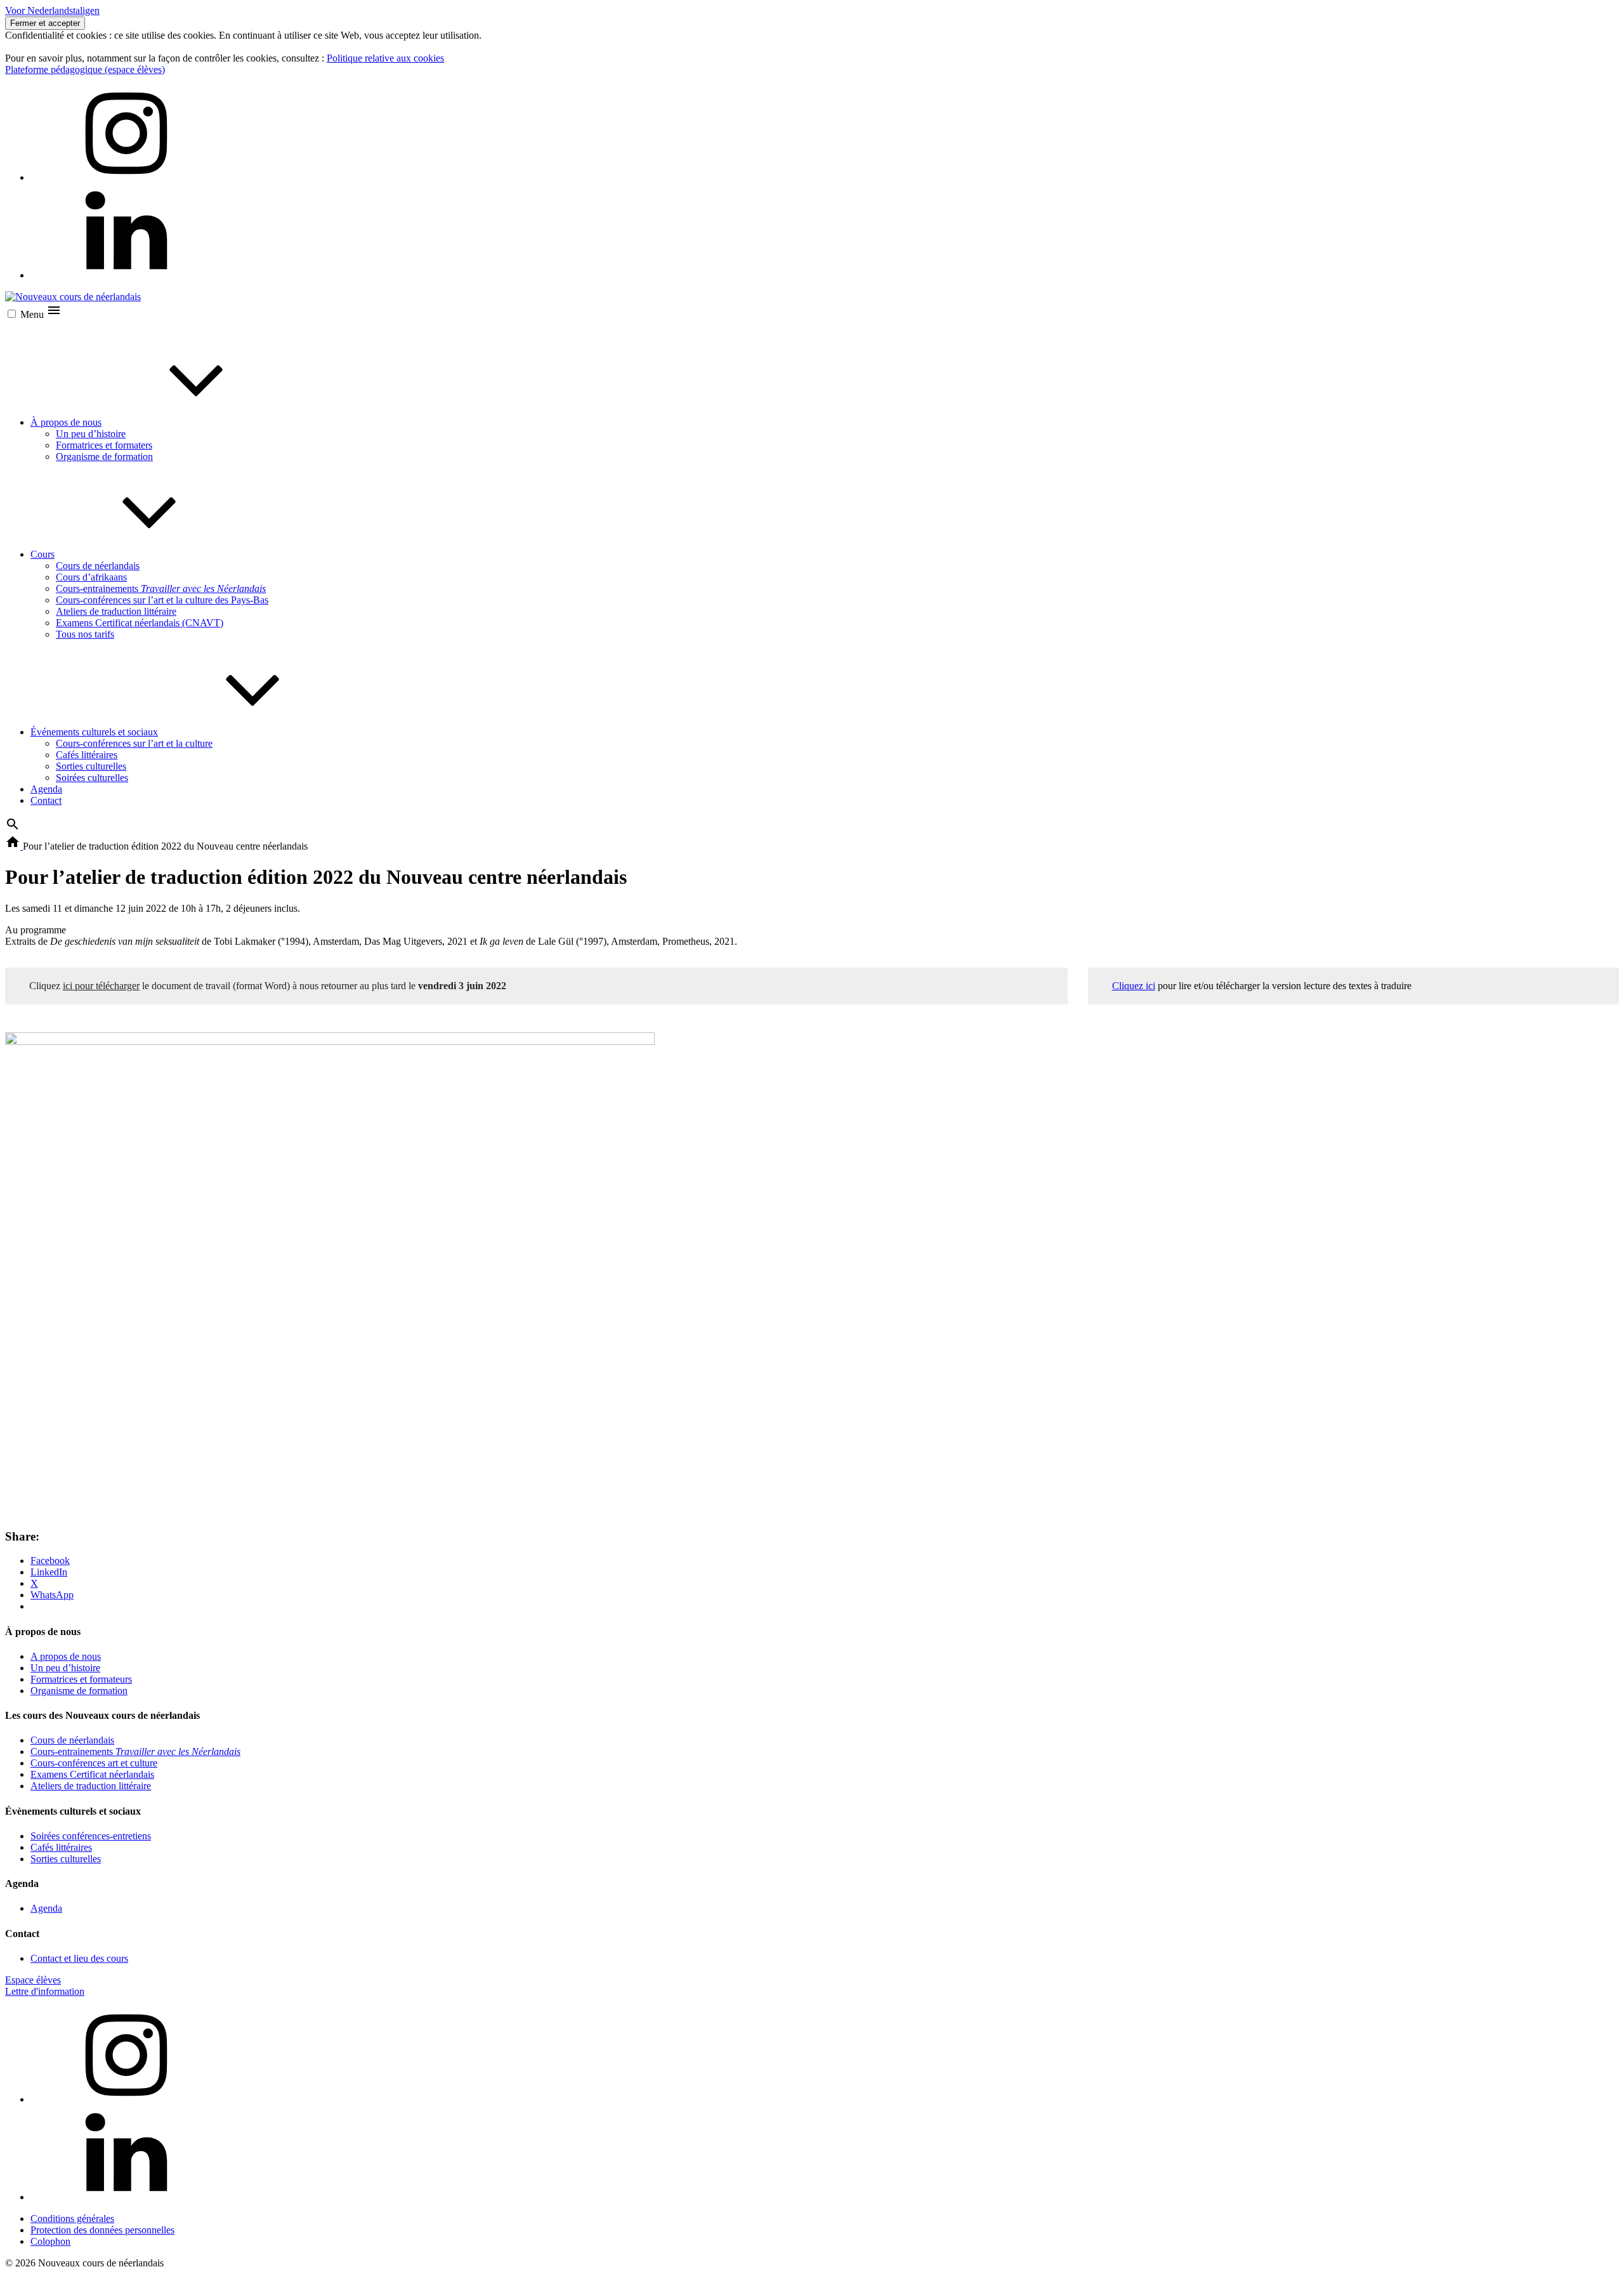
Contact (46, 800)
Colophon (50, 2241)
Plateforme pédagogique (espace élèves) (85, 69)
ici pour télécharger (101, 986)
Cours (43, 554)
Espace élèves (33, 1980)
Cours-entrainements (161, 588)
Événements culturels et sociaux (94, 732)
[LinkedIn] (126, 275)
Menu (33, 314)
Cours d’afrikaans (91, 577)
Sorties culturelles (91, 766)
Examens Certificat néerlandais (92, 1774)
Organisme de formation (104, 457)
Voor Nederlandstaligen (52, 10)
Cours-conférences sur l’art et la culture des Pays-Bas (162, 600)
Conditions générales (72, 2218)
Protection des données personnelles (102, 2230)
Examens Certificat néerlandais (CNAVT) (140, 623)
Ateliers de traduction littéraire (116, 611)
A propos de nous (66, 1656)
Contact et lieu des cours (79, 1958)
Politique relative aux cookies (385, 58)
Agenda (46, 789)
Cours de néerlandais (98, 566)
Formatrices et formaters (104, 445)
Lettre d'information (45, 1991)
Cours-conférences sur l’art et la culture (134, 743)
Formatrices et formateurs (81, 1679)
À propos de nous (66, 422)
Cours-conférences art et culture (94, 1763)
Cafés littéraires (87, 755)
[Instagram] (126, 177)
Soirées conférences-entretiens (91, 1836)
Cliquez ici (1134, 986)
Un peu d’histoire (91, 434)
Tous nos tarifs (85, 634)
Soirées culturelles (92, 778)
